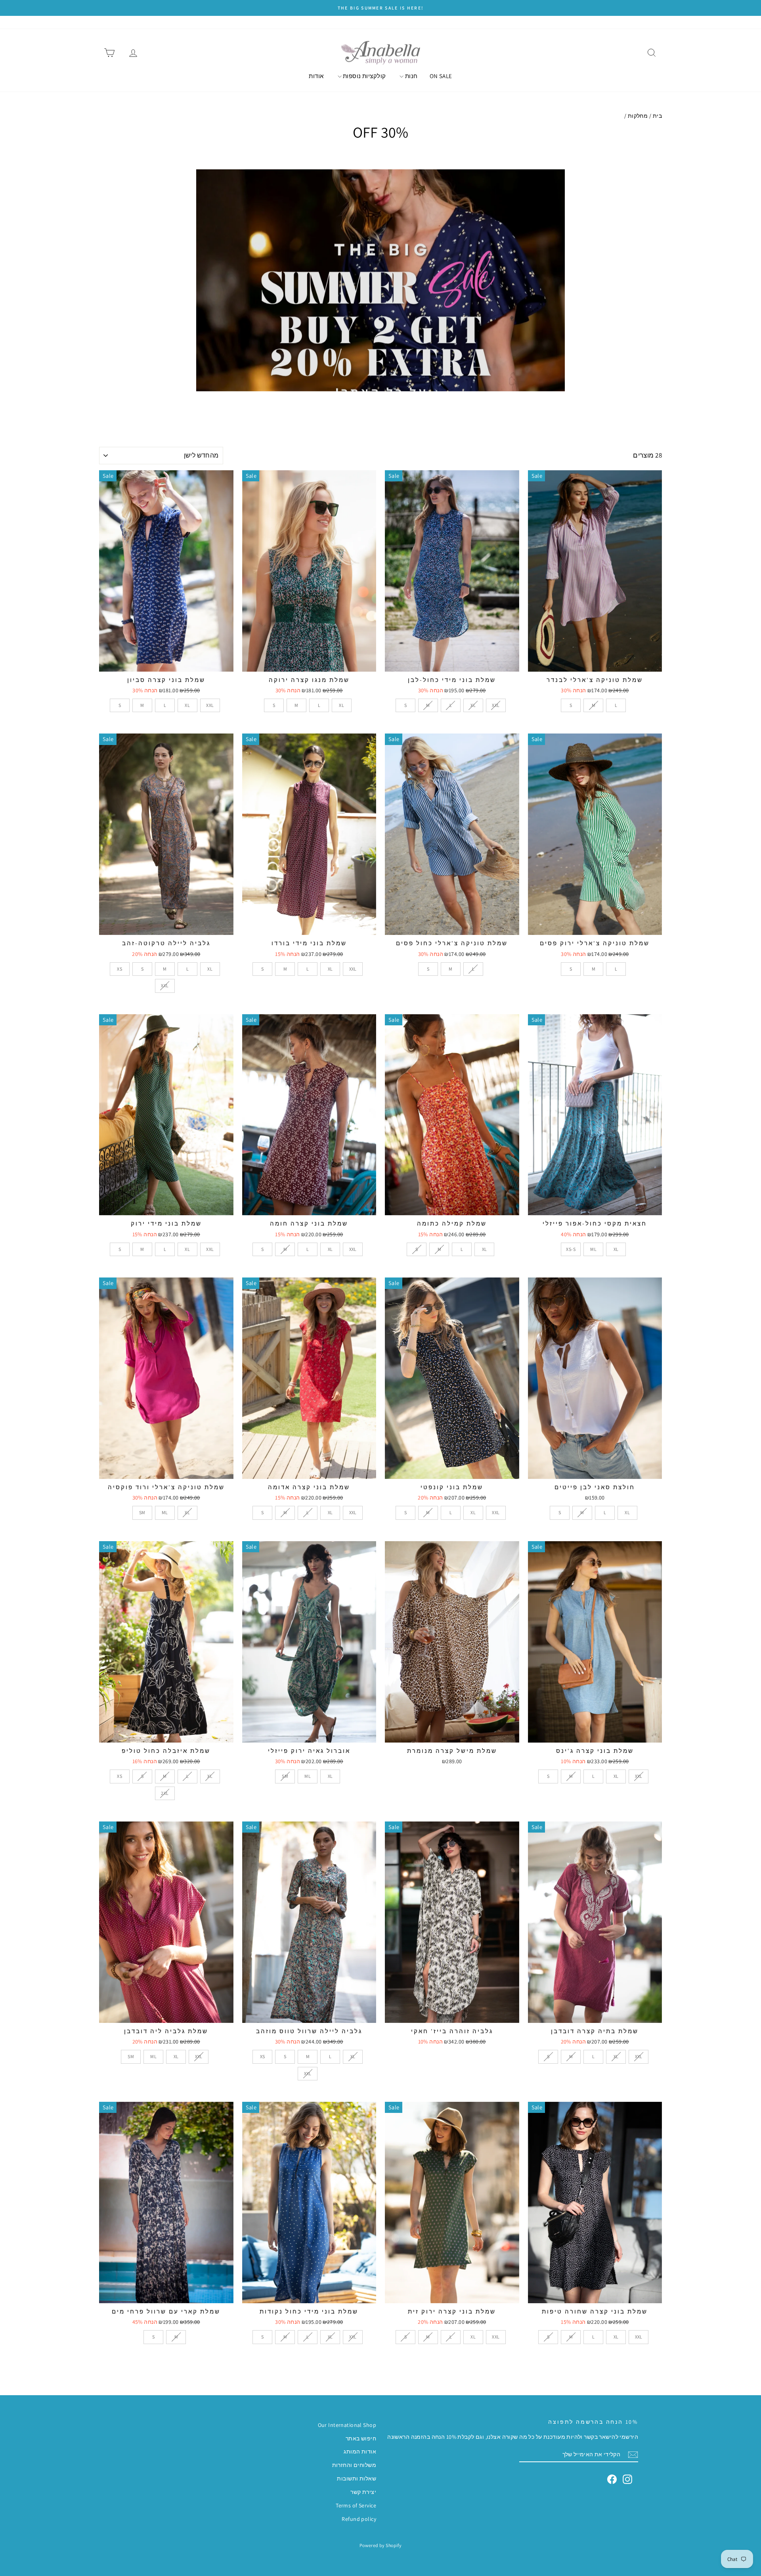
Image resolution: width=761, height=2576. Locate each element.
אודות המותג (360, 2452)
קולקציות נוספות (364, 76)
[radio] (571, 705)
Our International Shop (347, 2425)
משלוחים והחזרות (354, 2465)
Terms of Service (356, 2505)
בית (657, 116)
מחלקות (638, 116)
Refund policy (359, 2519)
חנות (410, 76)
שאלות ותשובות (357, 2478)
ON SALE (441, 76)
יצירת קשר (363, 2492)
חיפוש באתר (361, 2438)
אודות (316, 76)
